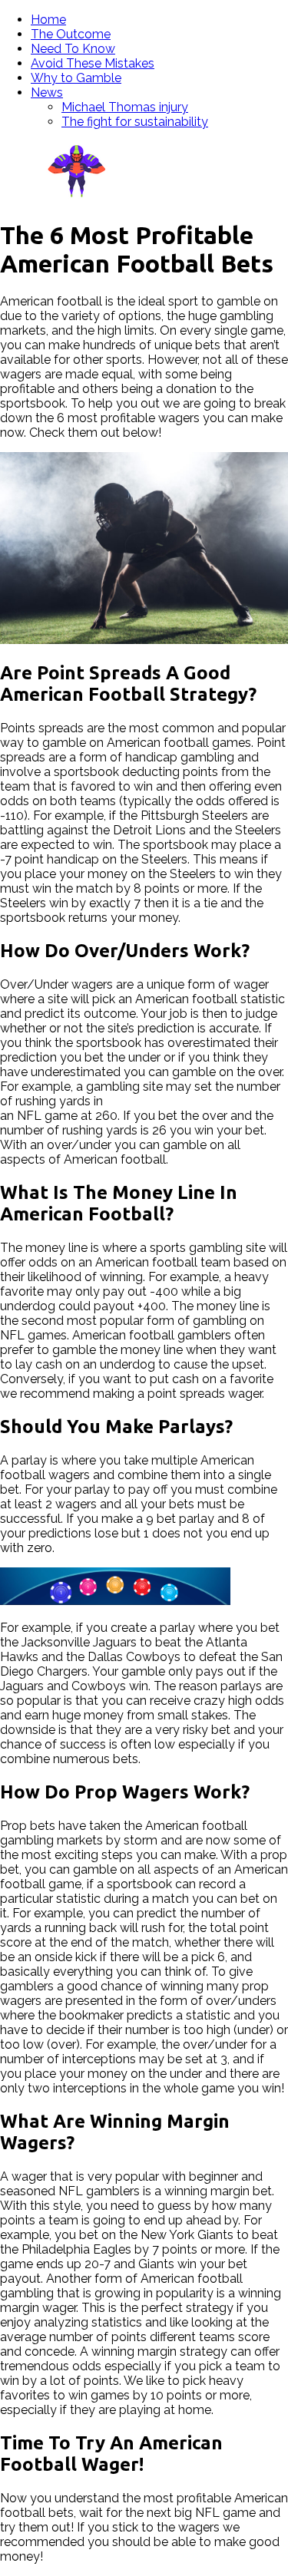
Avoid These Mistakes (93, 63)
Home (48, 20)
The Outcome (71, 34)
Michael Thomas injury (125, 107)
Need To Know (73, 49)
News (47, 92)
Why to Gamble (76, 78)
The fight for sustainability (135, 122)
